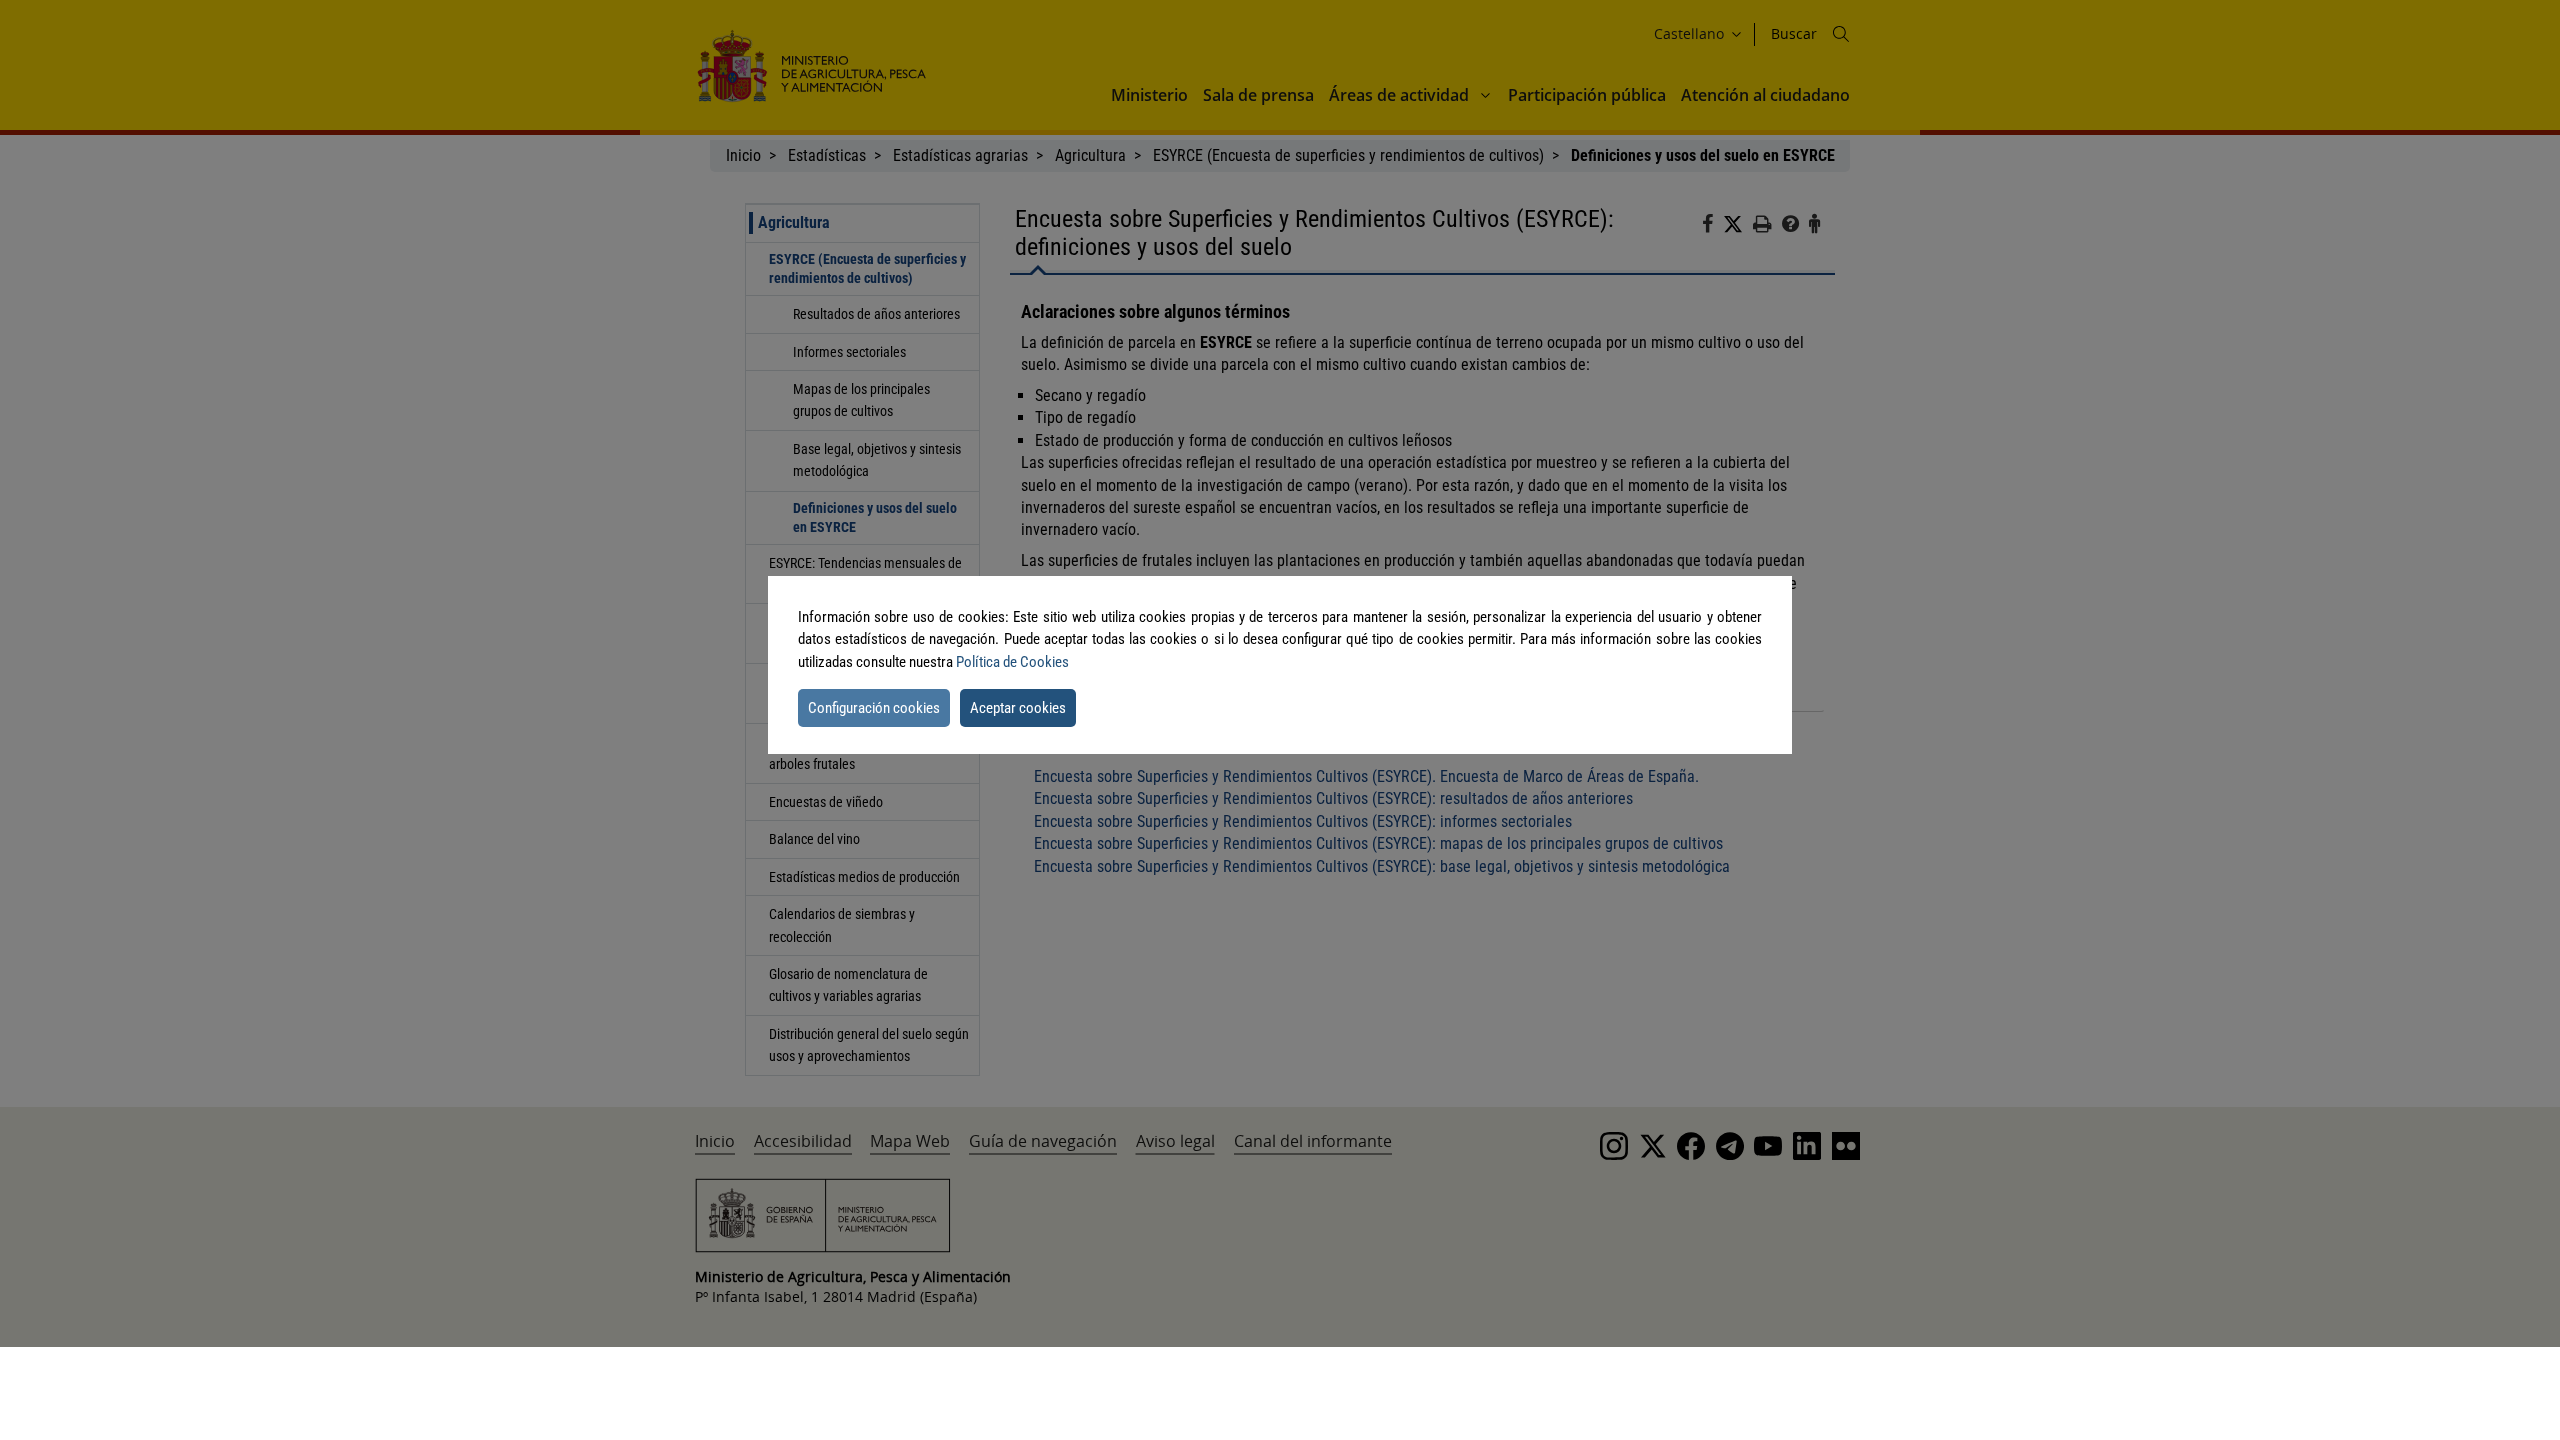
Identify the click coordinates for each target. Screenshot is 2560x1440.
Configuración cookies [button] (874, 708)
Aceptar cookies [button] (1018, 708)
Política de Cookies (1012, 662)
